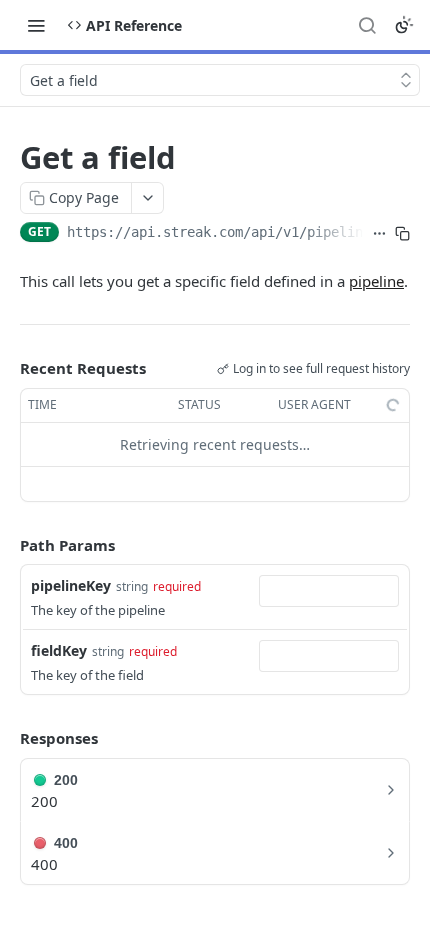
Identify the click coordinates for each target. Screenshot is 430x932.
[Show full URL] (379, 234)
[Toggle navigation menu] (36, 25)
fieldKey (59, 650)
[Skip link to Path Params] (6, 545)
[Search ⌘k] (367, 25)
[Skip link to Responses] (6, 739)
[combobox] (329, 591)
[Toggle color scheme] (404, 25)
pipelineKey (71, 585)
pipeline (376, 281)
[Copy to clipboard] (402, 234)
